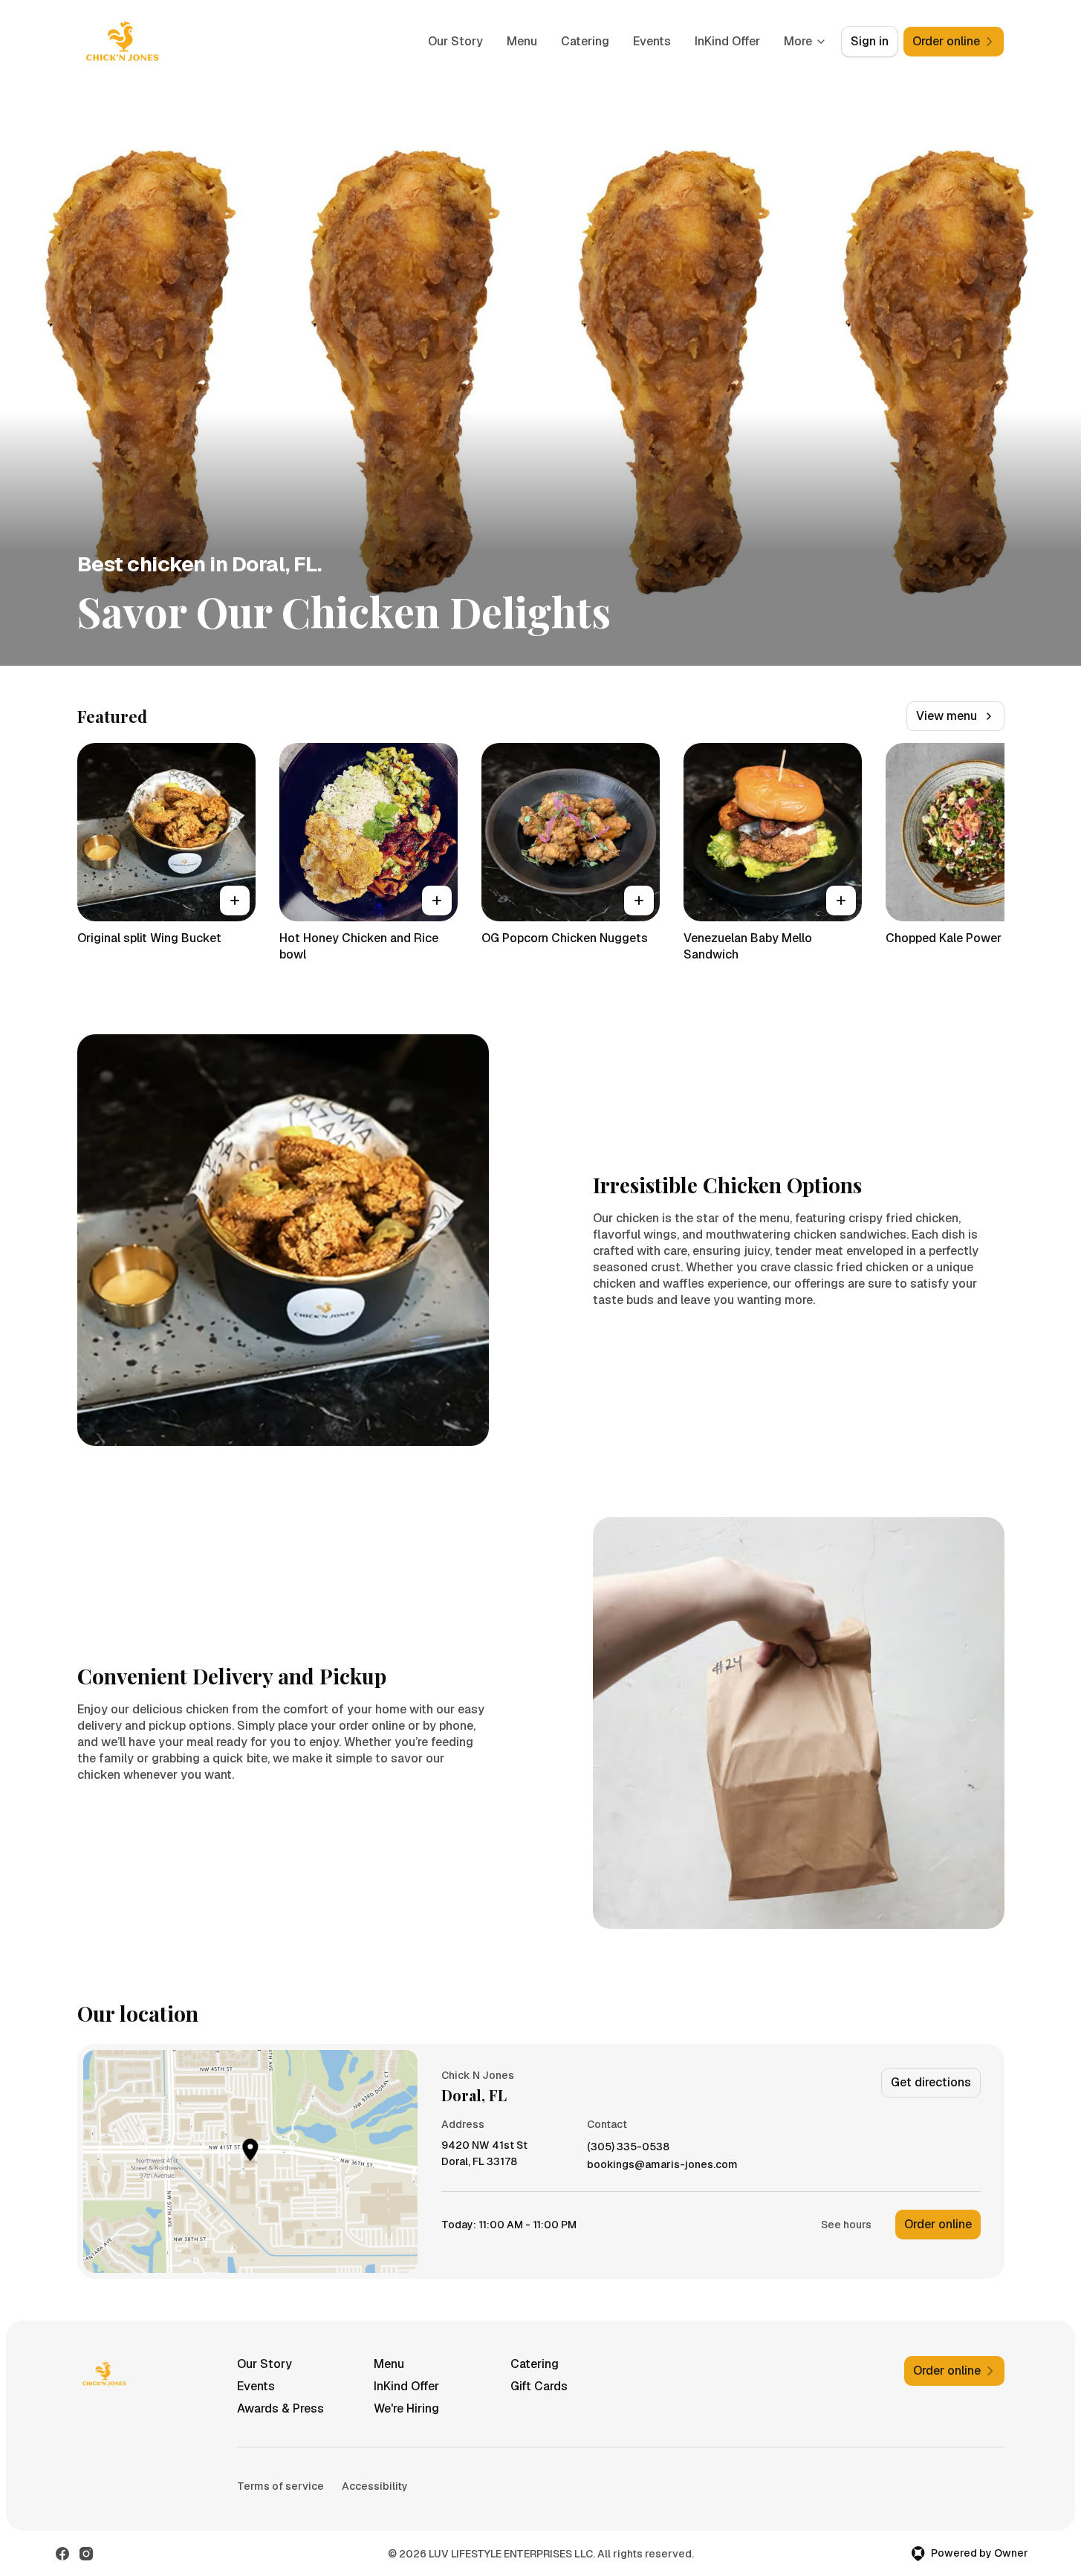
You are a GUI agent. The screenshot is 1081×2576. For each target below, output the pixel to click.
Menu (522, 41)
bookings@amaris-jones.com (662, 2165)
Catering (585, 41)
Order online (938, 2224)
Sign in (870, 41)
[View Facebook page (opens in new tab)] (62, 2554)
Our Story (455, 41)
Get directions (931, 2082)
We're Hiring (406, 2408)
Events (652, 41)
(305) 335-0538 (628, 2147)
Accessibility (375, 2486)
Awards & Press (280, 2408)
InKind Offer (727, 41)
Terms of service (280, 2486)
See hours (846, 2225)
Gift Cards (539, 2386)
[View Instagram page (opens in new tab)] (86, 2554)
